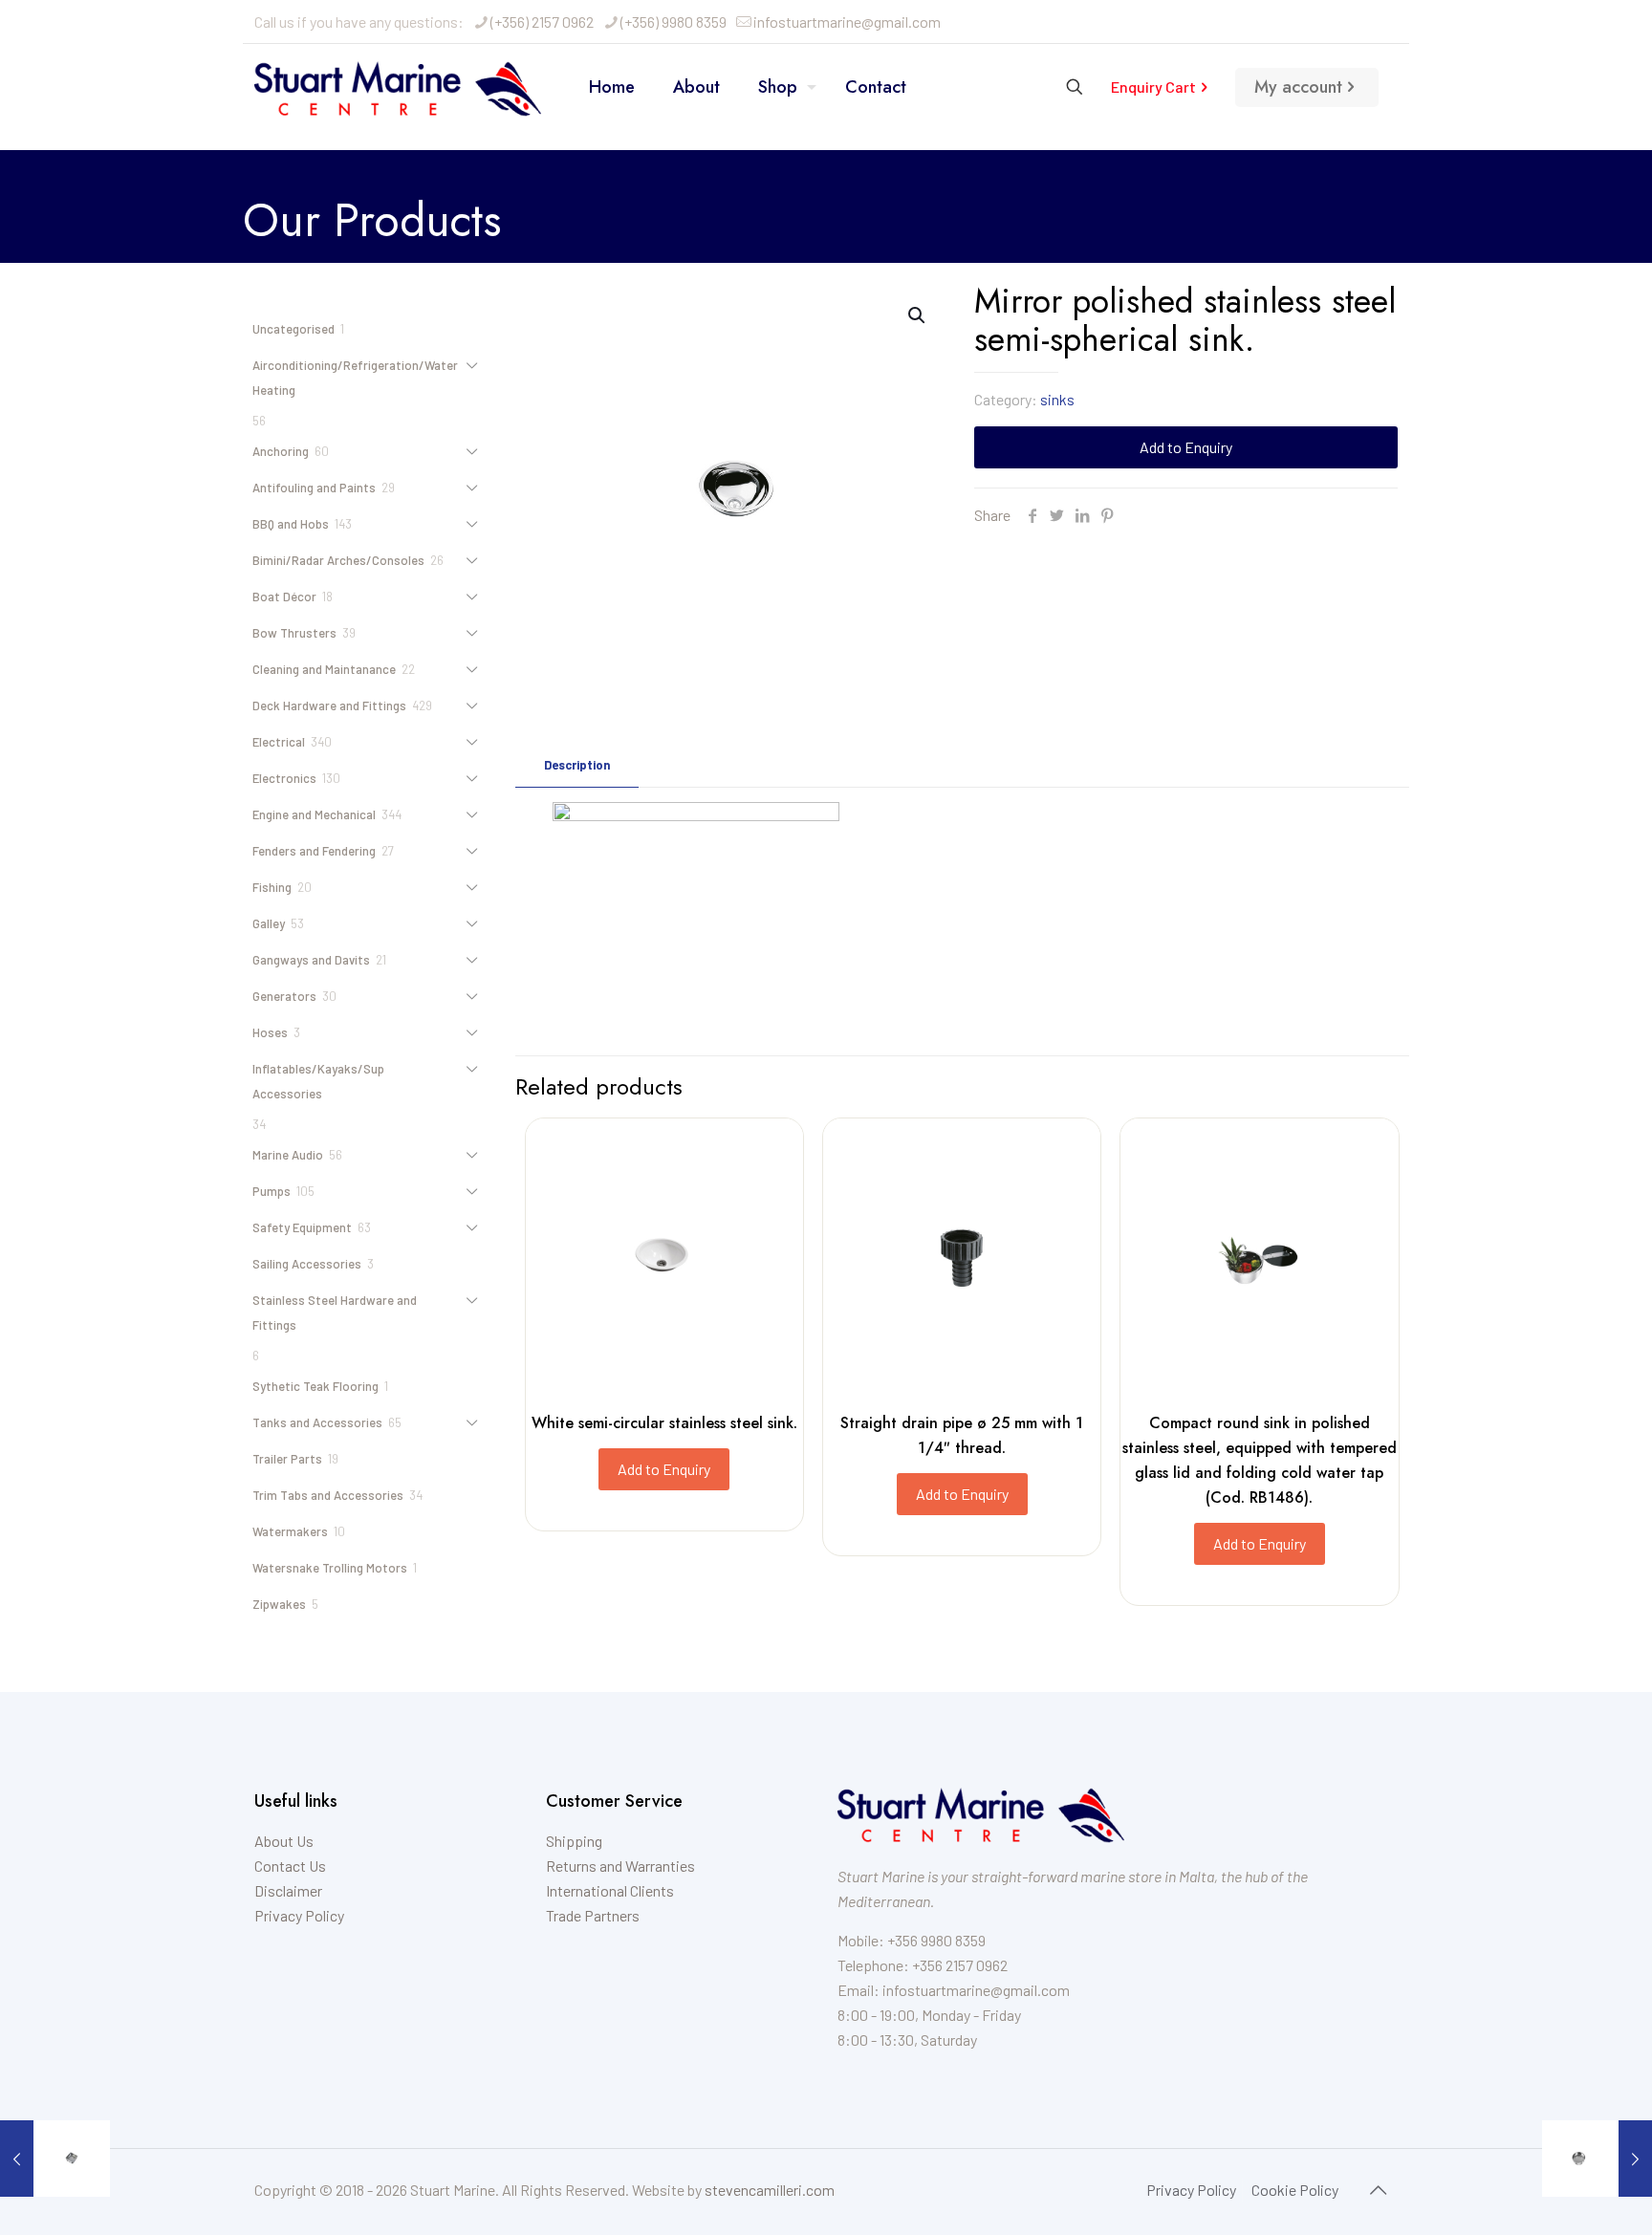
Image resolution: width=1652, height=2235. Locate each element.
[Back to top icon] (1378, 2189)
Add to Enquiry (1186, 447)
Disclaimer (288, 1890)
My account (1298, 87)
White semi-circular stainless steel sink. (664, 1423)
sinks (1057, 399)
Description (577, 765)
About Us (284, 1841)
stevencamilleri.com (770, 2190)
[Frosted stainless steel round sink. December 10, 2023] (1597, 2159)
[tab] (577, 765)
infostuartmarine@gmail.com (847, 22)
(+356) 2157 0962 (542, 22)
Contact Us (290, 1866)
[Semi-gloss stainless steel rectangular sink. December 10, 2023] (55, 2159)
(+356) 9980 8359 (674, 22)
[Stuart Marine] (398, 87)
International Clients (610, 1890)
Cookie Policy (1295, 2190)
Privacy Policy (299, 1915)
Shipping (574, 1841)
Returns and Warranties (620, 1866)
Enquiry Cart (1153, 87)
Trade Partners (593, 1915)
